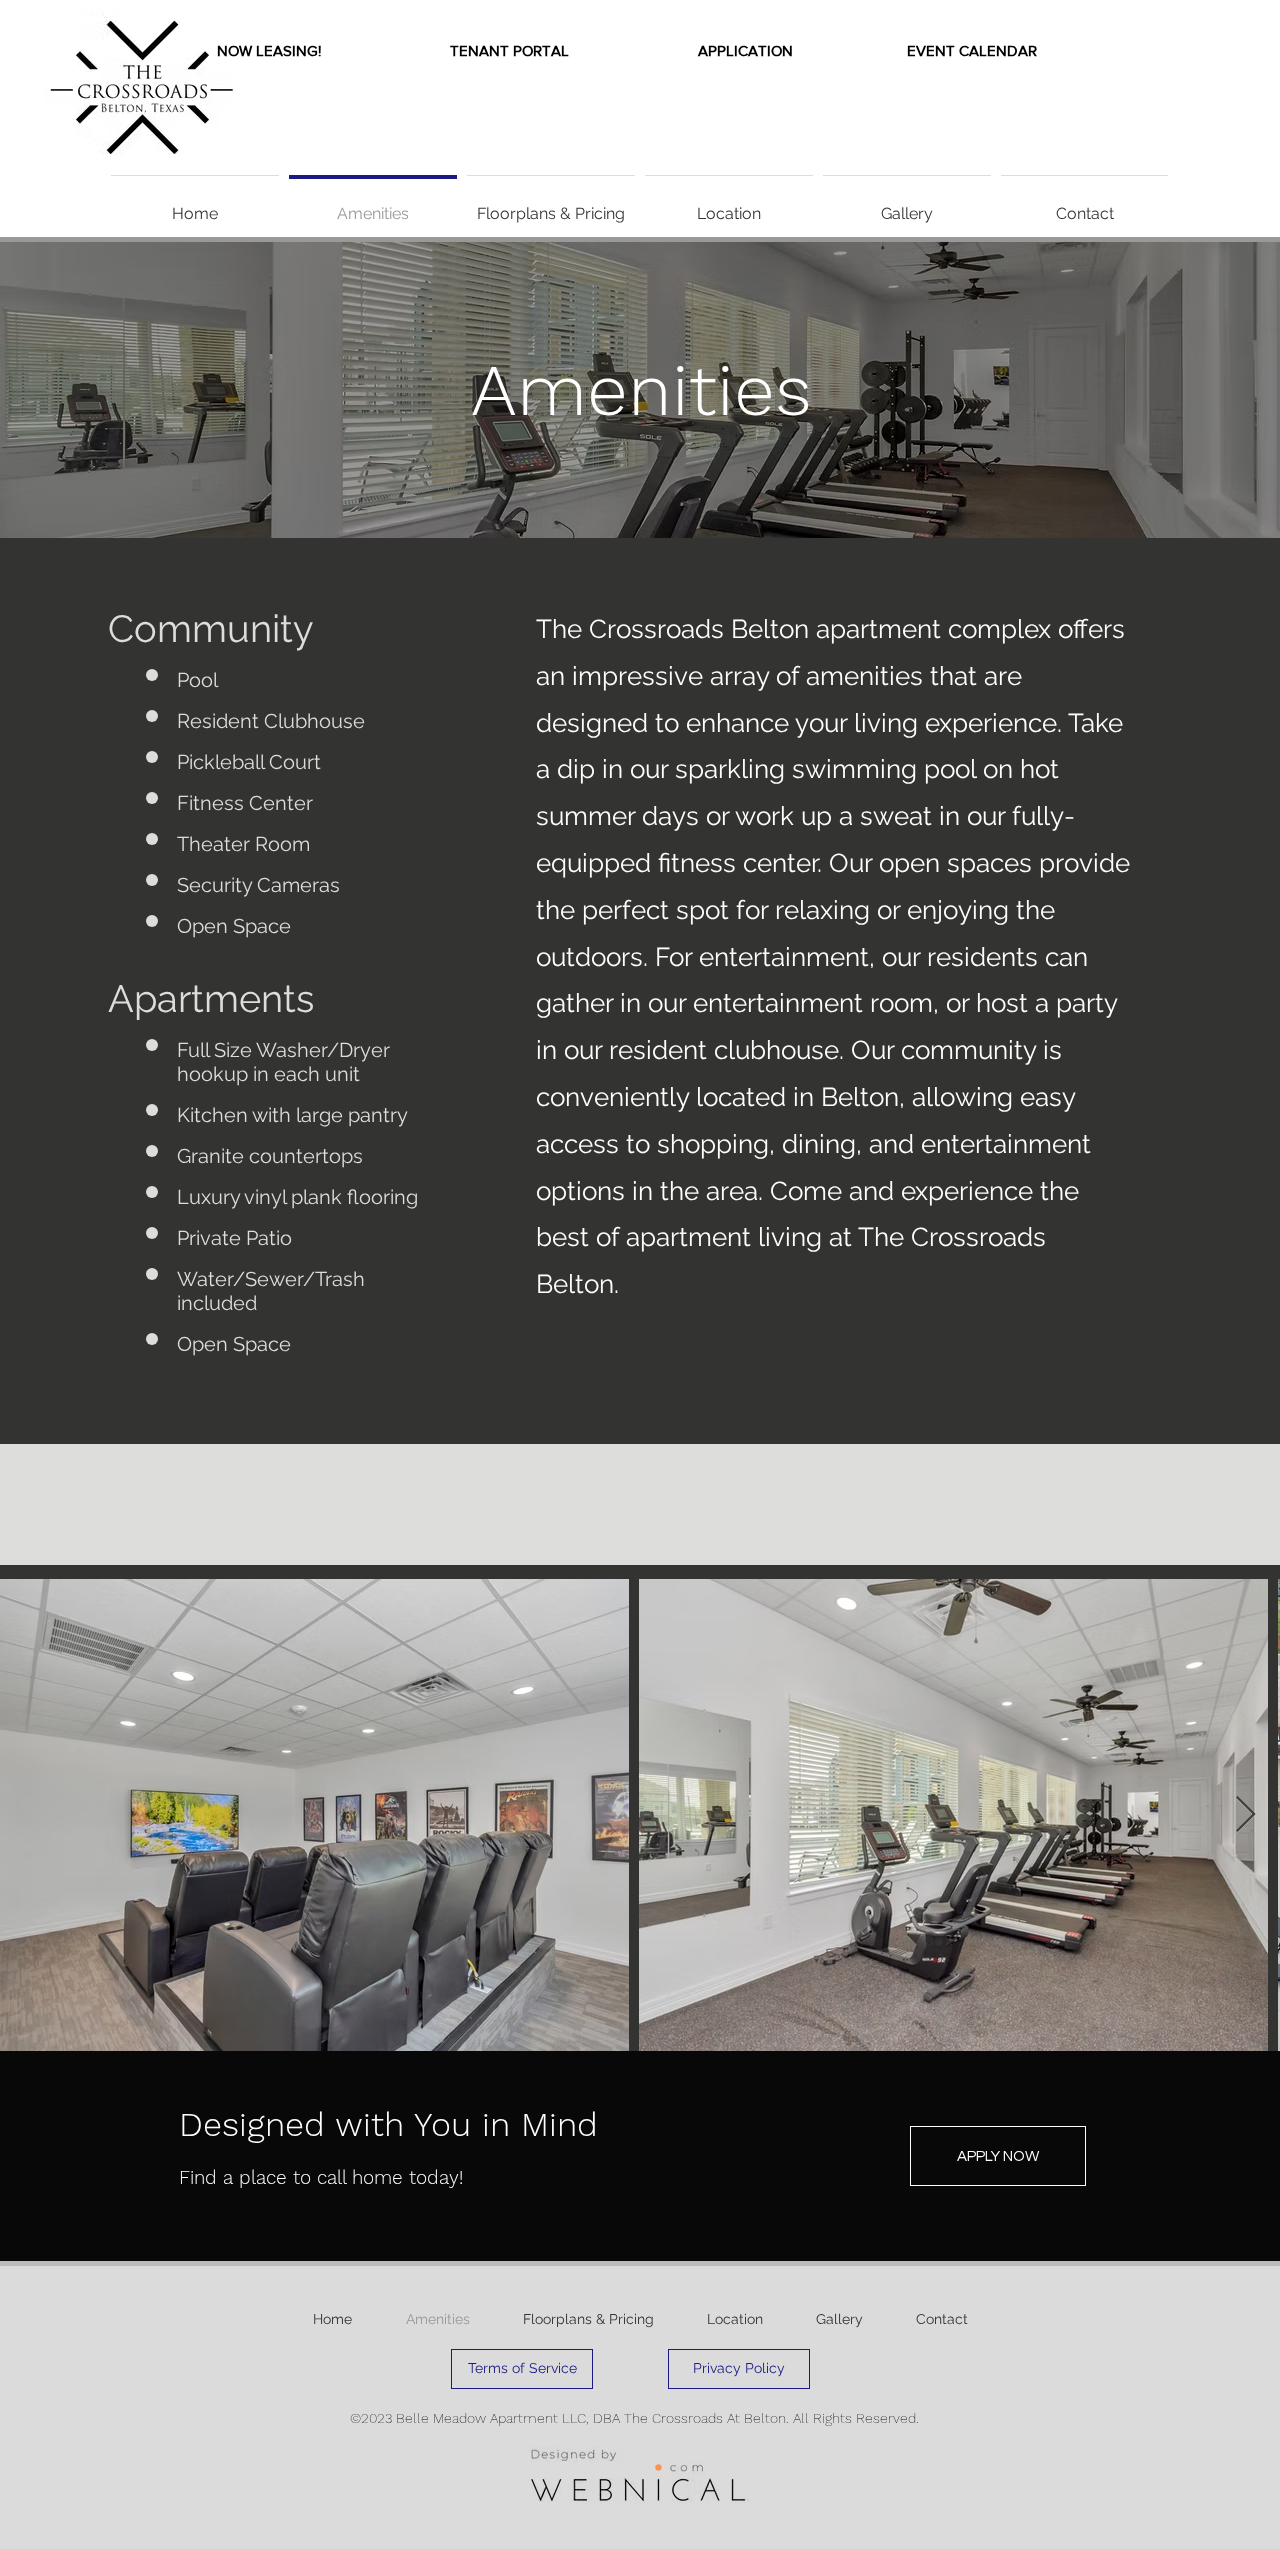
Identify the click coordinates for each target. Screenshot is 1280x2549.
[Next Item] (1245, 1815)
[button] (269, 50)
